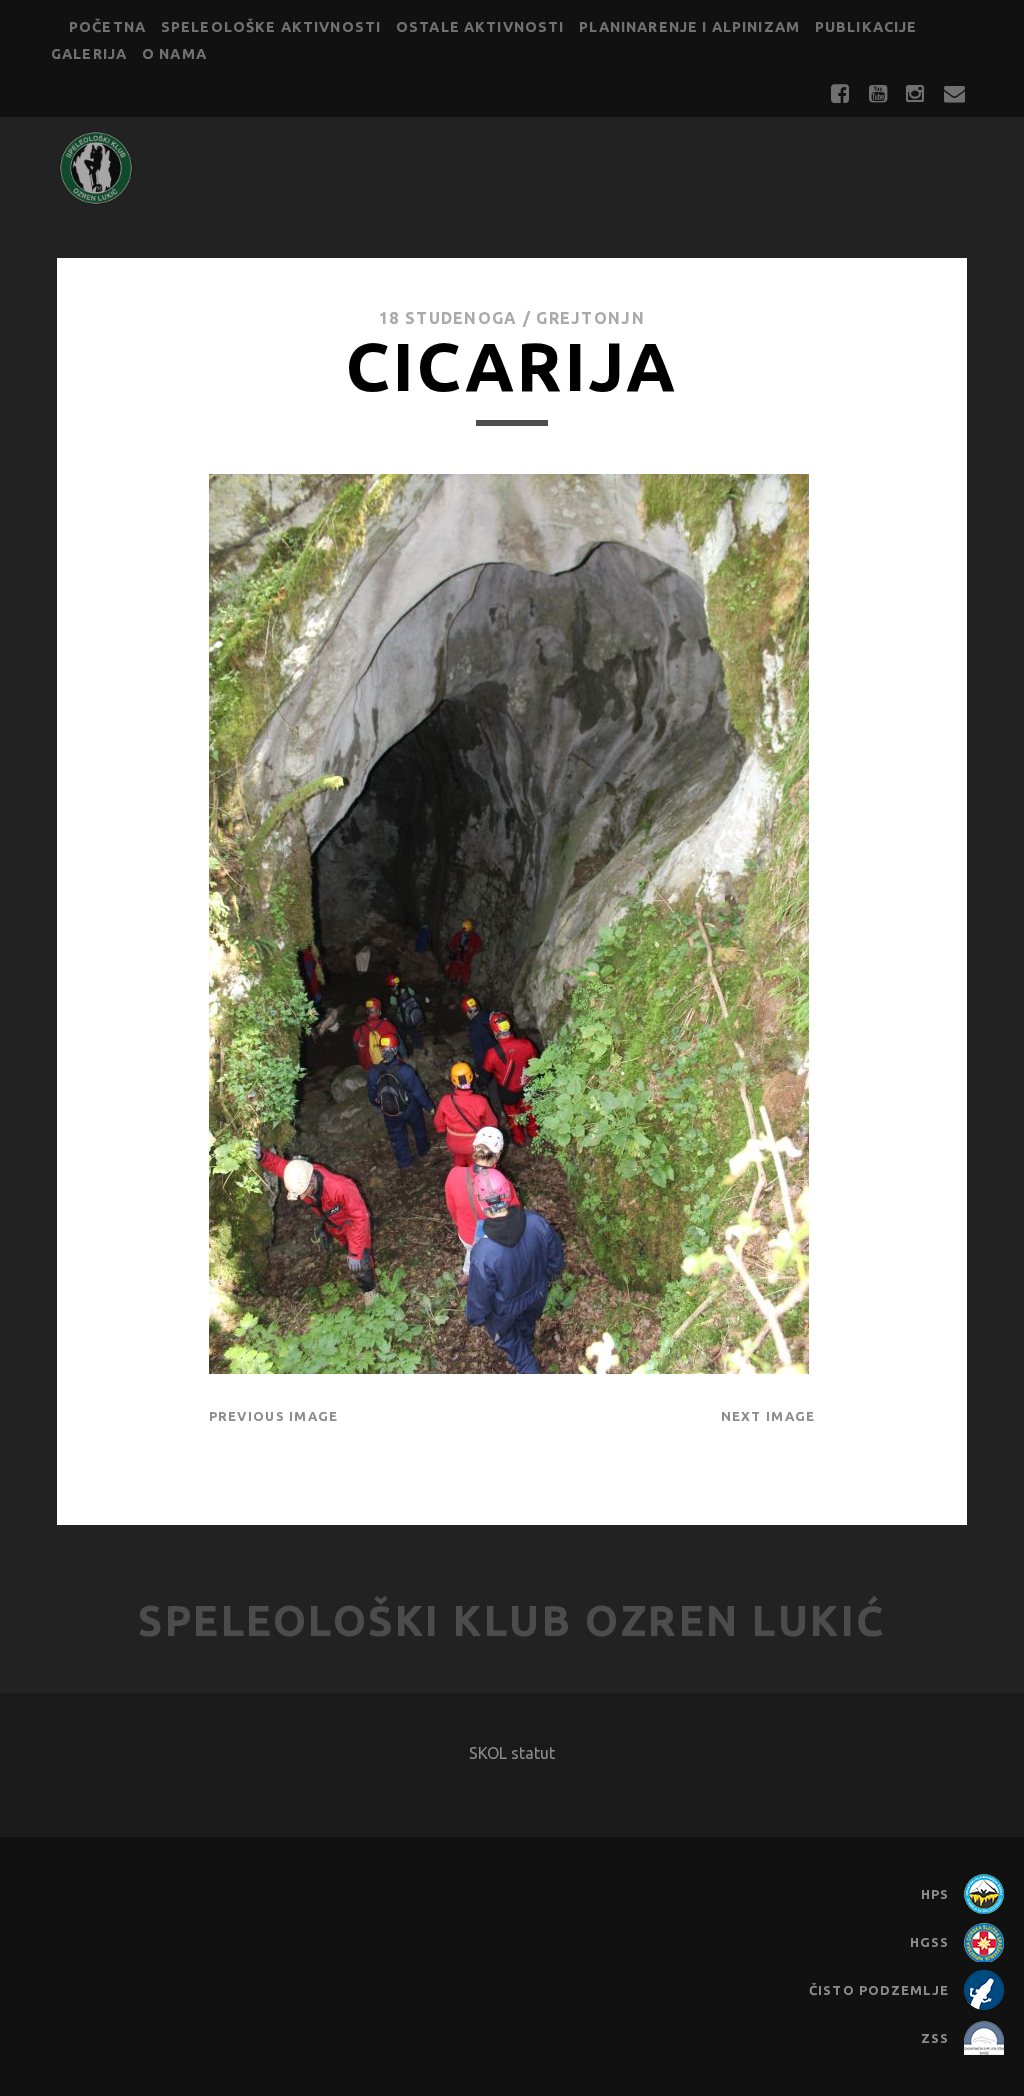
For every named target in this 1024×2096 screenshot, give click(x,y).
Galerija (89, 54)
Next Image (768, 1416)
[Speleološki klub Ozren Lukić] (96, 197)
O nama (174, 54)
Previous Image (274, 1416)
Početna (107, 27)
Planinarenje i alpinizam (689, 27)
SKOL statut (512, 1753)
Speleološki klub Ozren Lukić (512, 1620)
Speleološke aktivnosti (271, 27)
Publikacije (866, 27)
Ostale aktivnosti (480, 27)
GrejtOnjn (590, 318)
